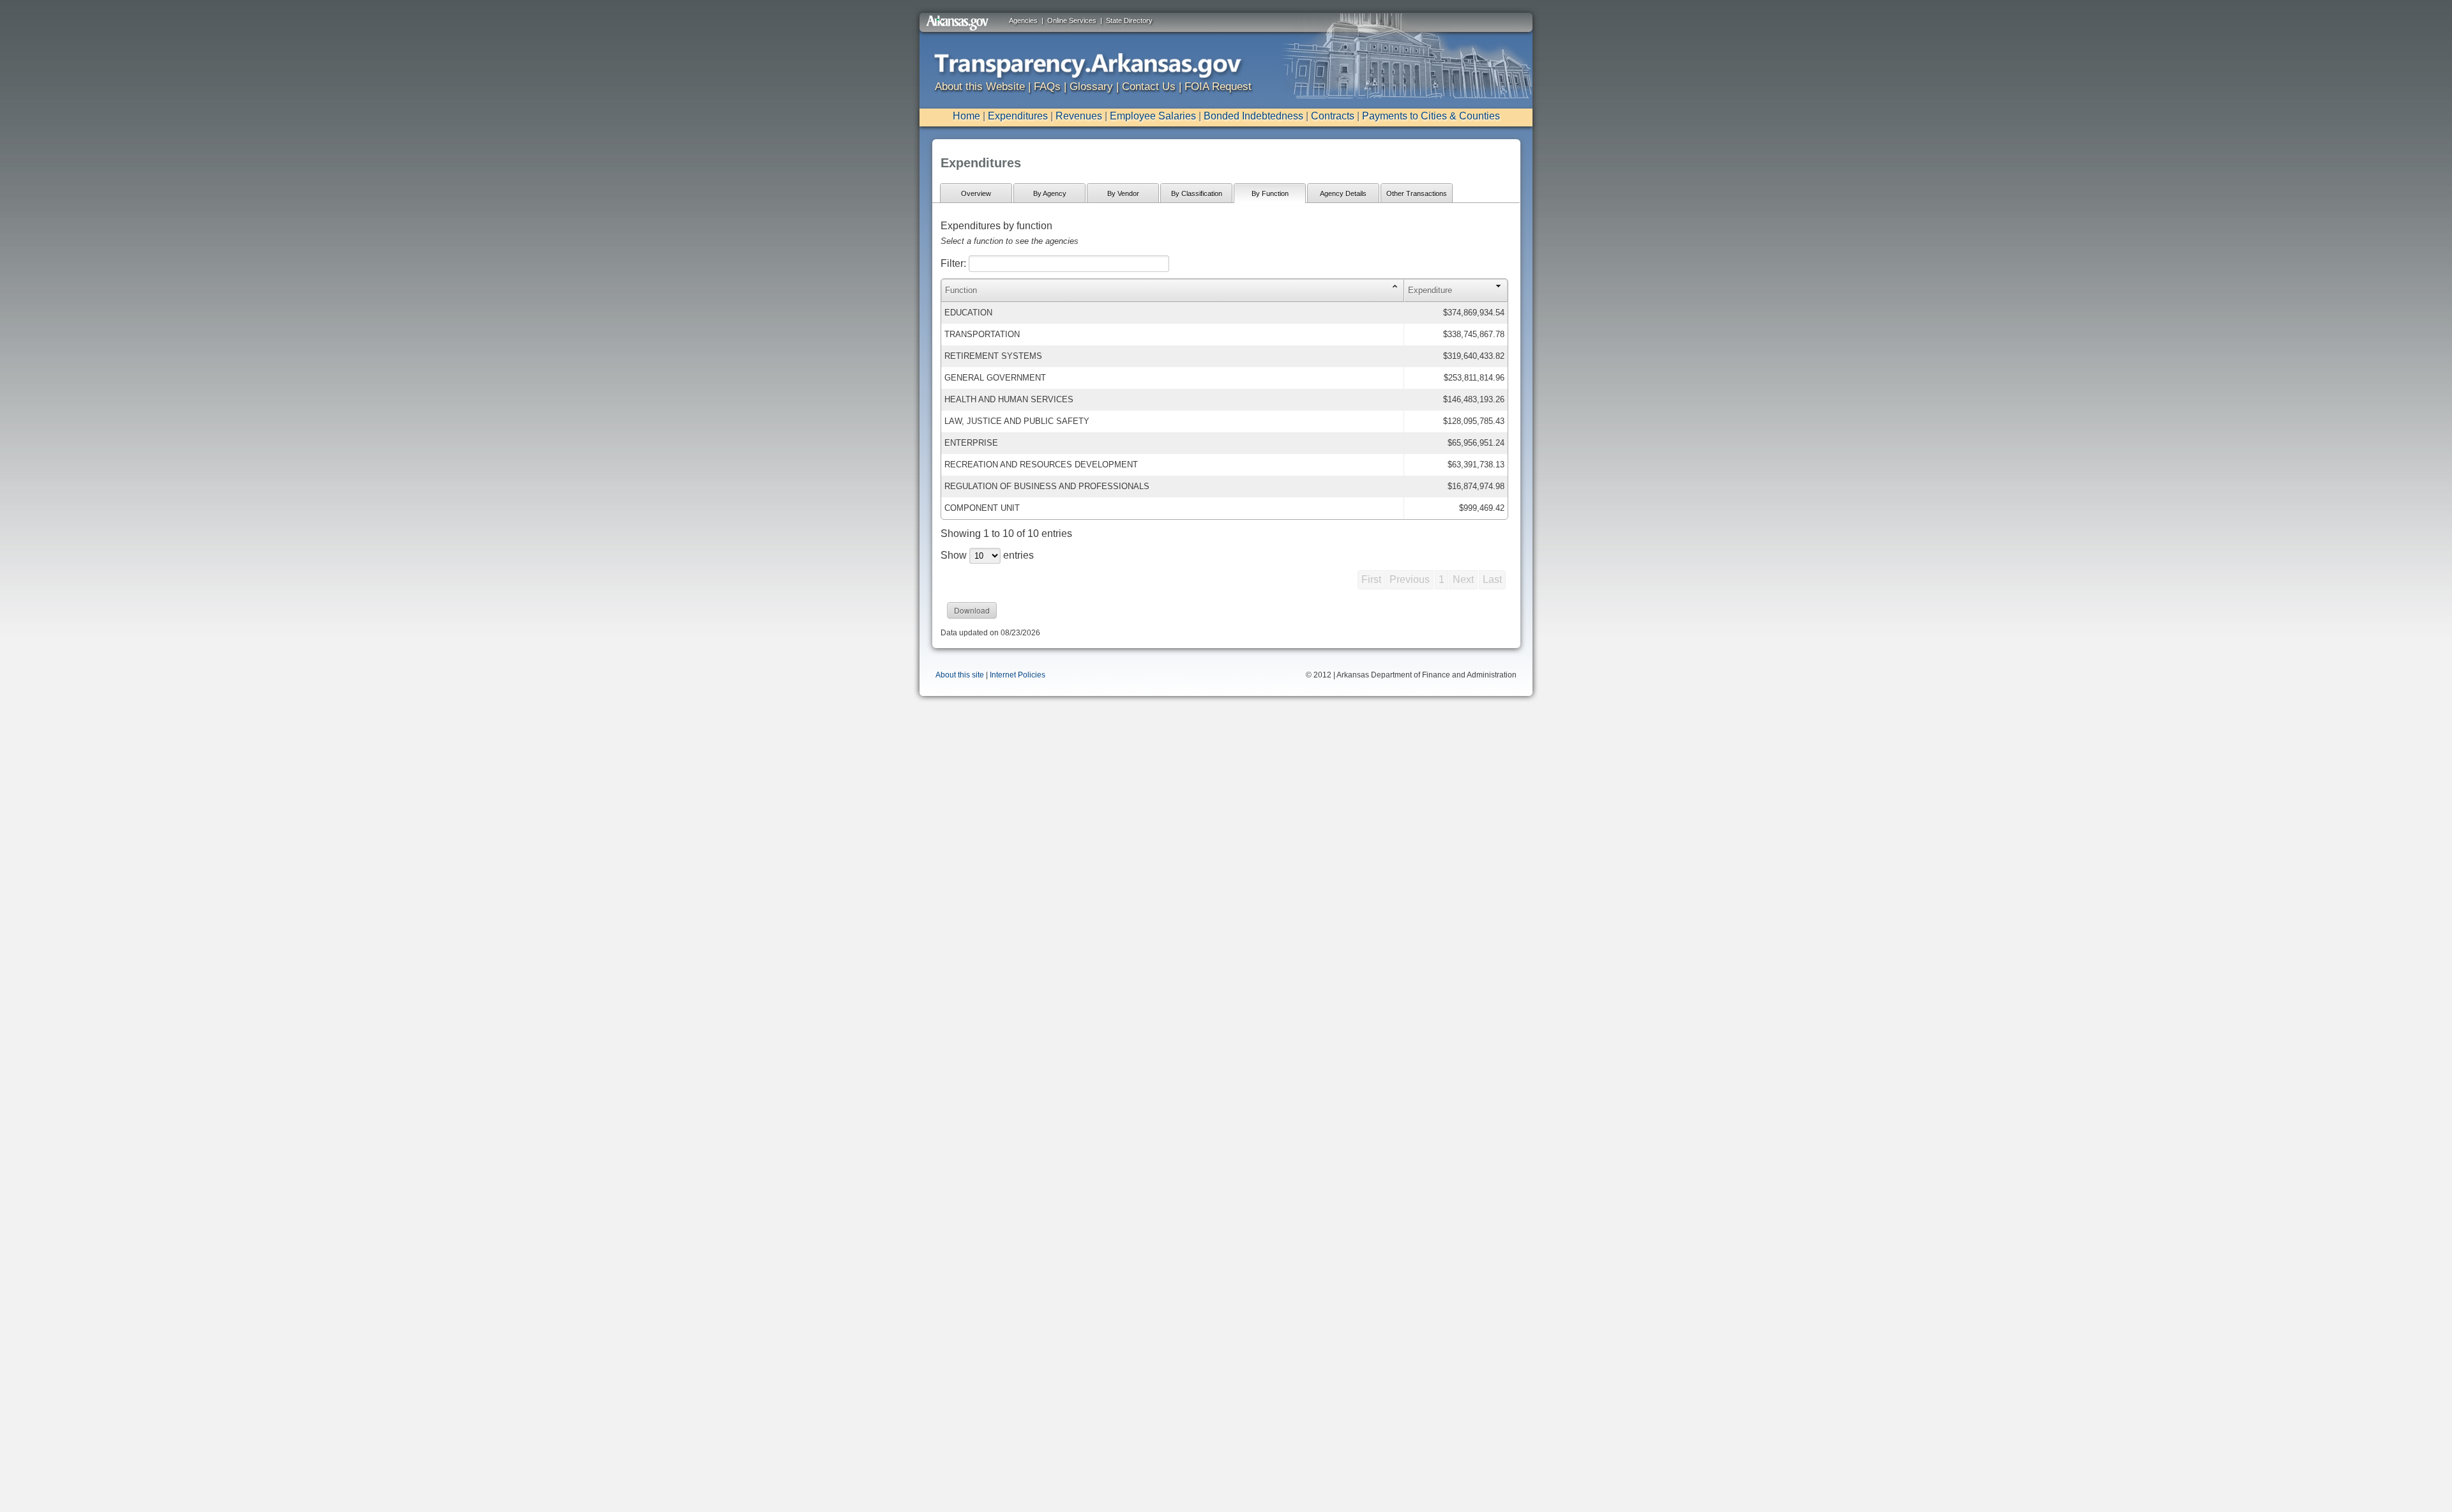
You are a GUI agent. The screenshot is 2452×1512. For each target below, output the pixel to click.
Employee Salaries (1153, 116)
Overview (976, 193)
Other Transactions (1417, 193)
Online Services (1072, 20)
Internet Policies (1018, 675)
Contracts (1333, 116)
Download (972, 610)
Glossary (1091, 87)
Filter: (955, 263)
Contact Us (1149, 87)
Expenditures (1018, 116)
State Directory (1129, 20)
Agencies (1023, 20)
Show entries (987, 555)
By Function (1270, 193)
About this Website (980, 87)
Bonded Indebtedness (1253, 116)
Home (966, 116)
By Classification (1197, 193)
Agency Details (1343, 193)
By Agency (1050, 193)
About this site (960, 675)
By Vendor (1123, 193)
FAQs (1047, 87)
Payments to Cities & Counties (1431, 116)
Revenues (1079, 116)
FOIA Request (1218, 87)
